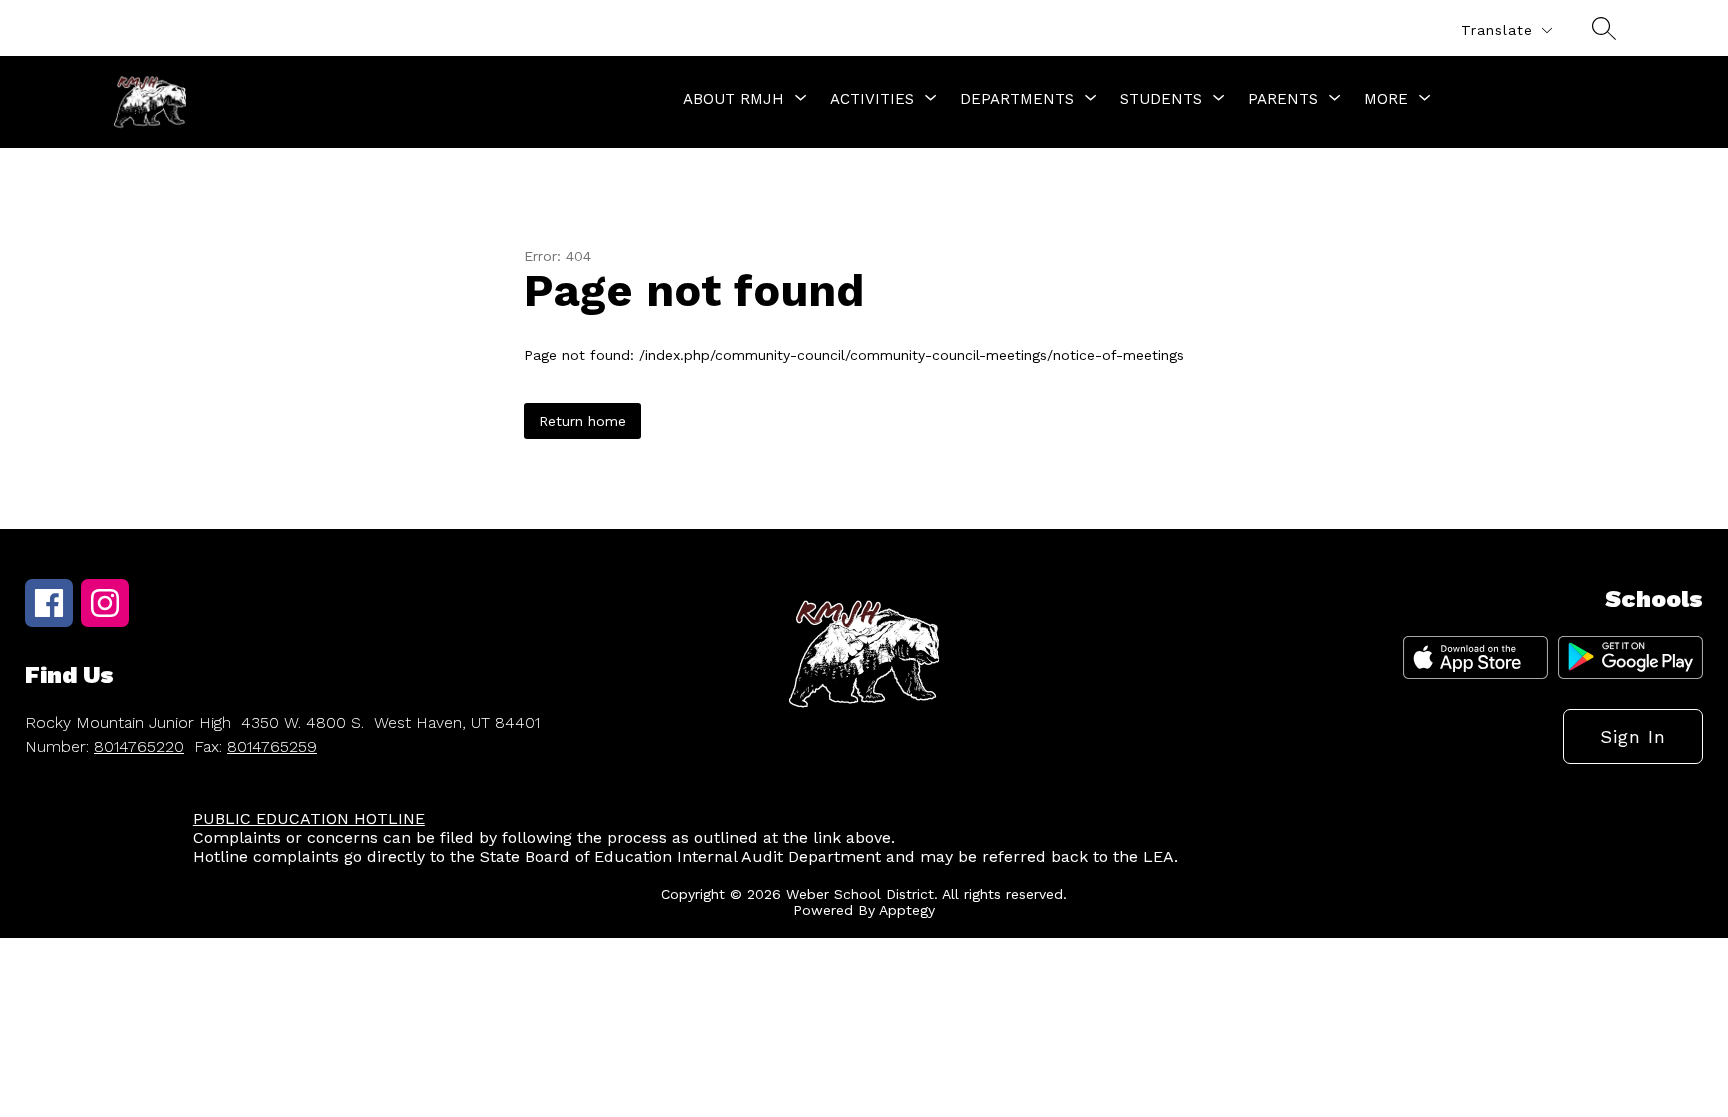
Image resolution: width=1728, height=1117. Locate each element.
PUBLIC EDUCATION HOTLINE (309, 818)
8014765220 (139, 746)
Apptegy (907, 910)
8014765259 (272, 746)
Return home (582, 421)
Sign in (1633, 736)
